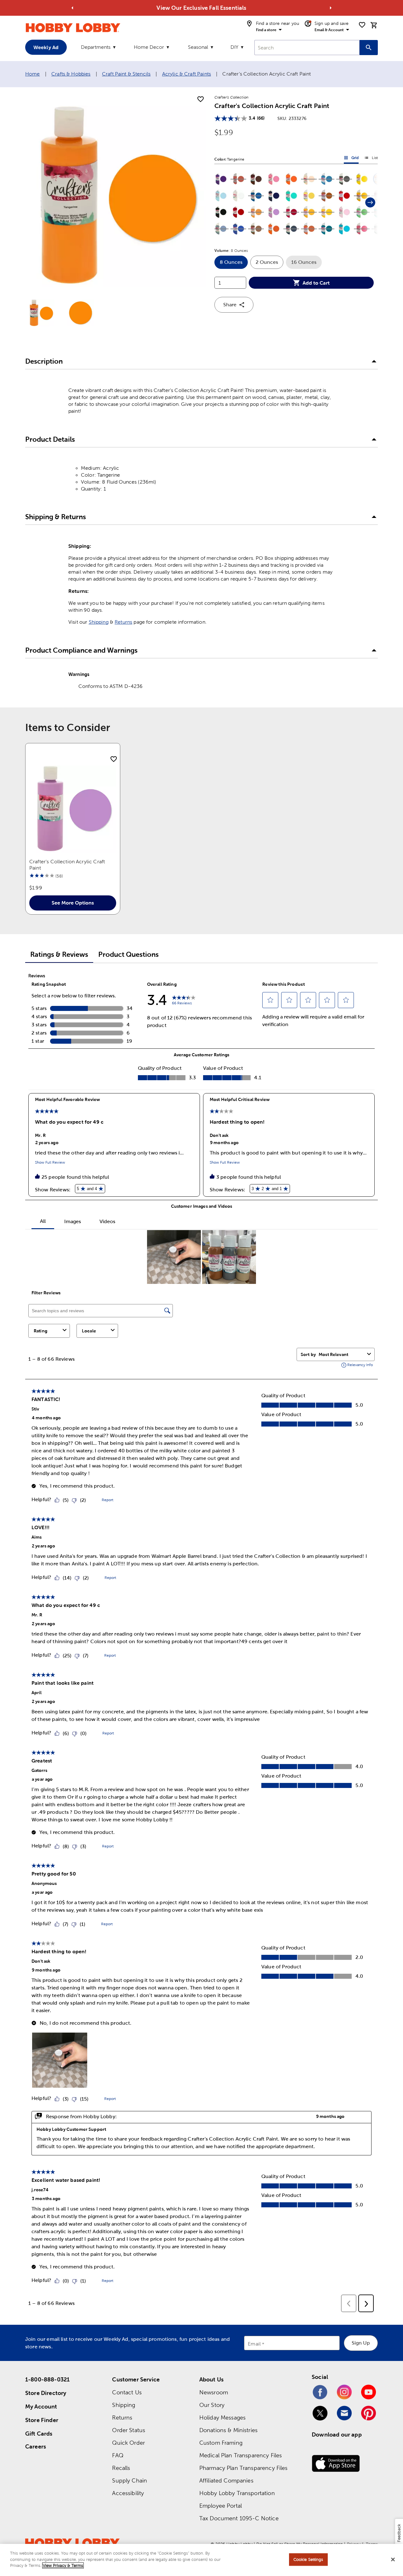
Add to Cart (316, 283)
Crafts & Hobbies (71, 74)
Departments (96, 47)
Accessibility (128, 2493)
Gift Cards (39, 2434)
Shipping (99, 622)
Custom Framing (221, 2443)
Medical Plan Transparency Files (241, 2455)
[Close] (393, 2560)
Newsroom (214, 2392)
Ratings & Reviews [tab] (59, 954)
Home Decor (149, 47)
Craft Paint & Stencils (126, 74)
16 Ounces (307, 264)
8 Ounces (234, 264)
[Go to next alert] (331, 8)
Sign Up (361, 2343)
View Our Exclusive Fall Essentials (201, 8)
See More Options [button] (73, 903)
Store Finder (42, 2420)
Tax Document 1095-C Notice (239, 2518)
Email (254, 2344)
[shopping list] (362, 25)
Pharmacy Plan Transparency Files (244, 2468)
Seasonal (198, 47)
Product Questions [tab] (128, 954)
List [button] (371, 159)
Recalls (121, 2468)
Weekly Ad (46, 47)
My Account (41, 2406)
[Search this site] (369, 48)
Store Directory (46, 2393)
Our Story (212, 2405)
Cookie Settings (308, 2559)
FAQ (118, 2455)
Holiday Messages (222, 2417)
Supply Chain (130, 2480)
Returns (123, 622)
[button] (221, 179)
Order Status (129, 2430)
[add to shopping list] (201, 99)
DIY (234, 47)
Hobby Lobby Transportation (237, 2493)
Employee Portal (221, 2506)
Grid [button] (351, 159)
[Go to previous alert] (72, 8)
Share (230, 305)
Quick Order (128, 2443)
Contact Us (127, 2392)
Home (33, 74)
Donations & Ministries (228, 2430)
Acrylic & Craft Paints (187, 74)
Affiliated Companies (226, 2480)
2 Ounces (270, 264)
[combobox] (307, 48)
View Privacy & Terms (63, 2565)
